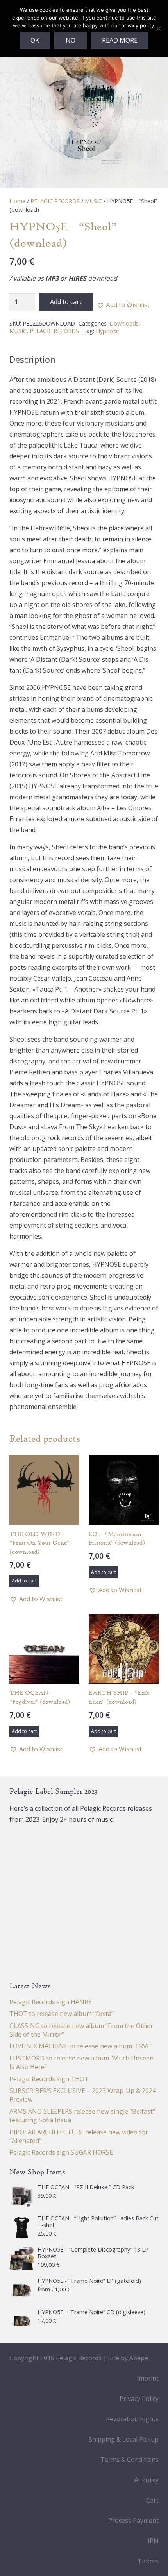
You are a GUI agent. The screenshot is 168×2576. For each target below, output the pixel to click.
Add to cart (66, 302)
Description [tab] (32, 359)
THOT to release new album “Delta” (62, 2014)
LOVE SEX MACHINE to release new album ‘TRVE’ (80, 2046)
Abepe (139, 2358)
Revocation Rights (132, 2419)
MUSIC (93, 201)
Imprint (148, 2378)
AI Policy (147, 2480)
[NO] (158, 29)
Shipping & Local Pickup (124, 2439)
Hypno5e (107, 331)
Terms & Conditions (130, 2460)
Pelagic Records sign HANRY (51, 2002)
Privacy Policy (139, 2399)
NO (71, 40)
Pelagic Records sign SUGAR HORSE (61, 2152)
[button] (123, 305)
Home (17, 201)
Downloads (124, 323)
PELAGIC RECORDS (55, 201)
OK (35, 40)
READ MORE (120, 40)
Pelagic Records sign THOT (49, 2079)
